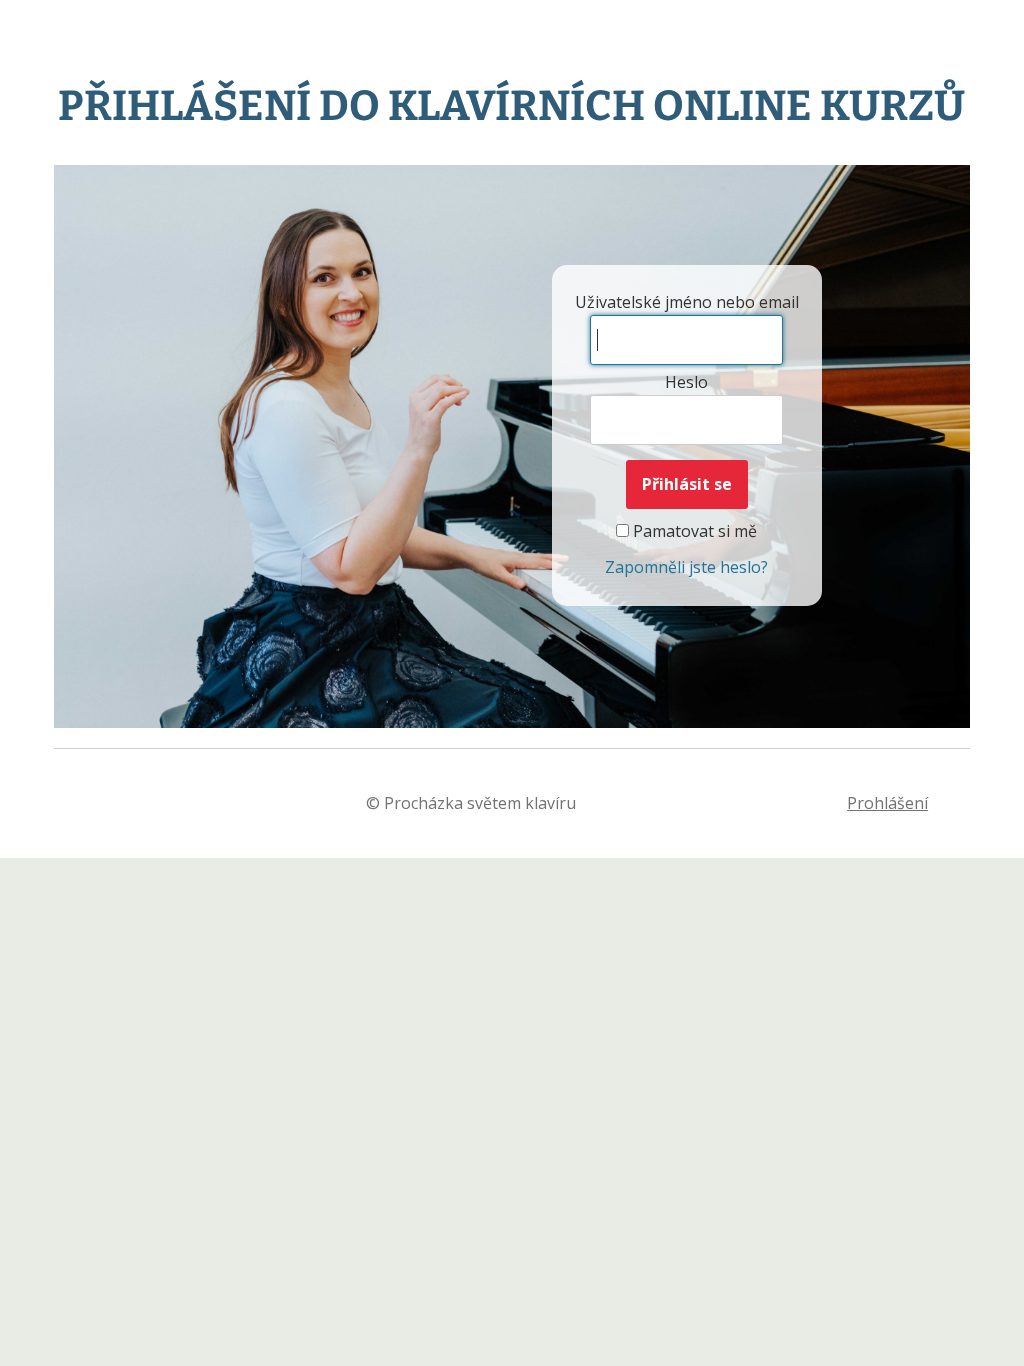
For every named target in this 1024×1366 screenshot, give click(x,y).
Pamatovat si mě (693, 531)
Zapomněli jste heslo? (686, 567)
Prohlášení (887, 803)
